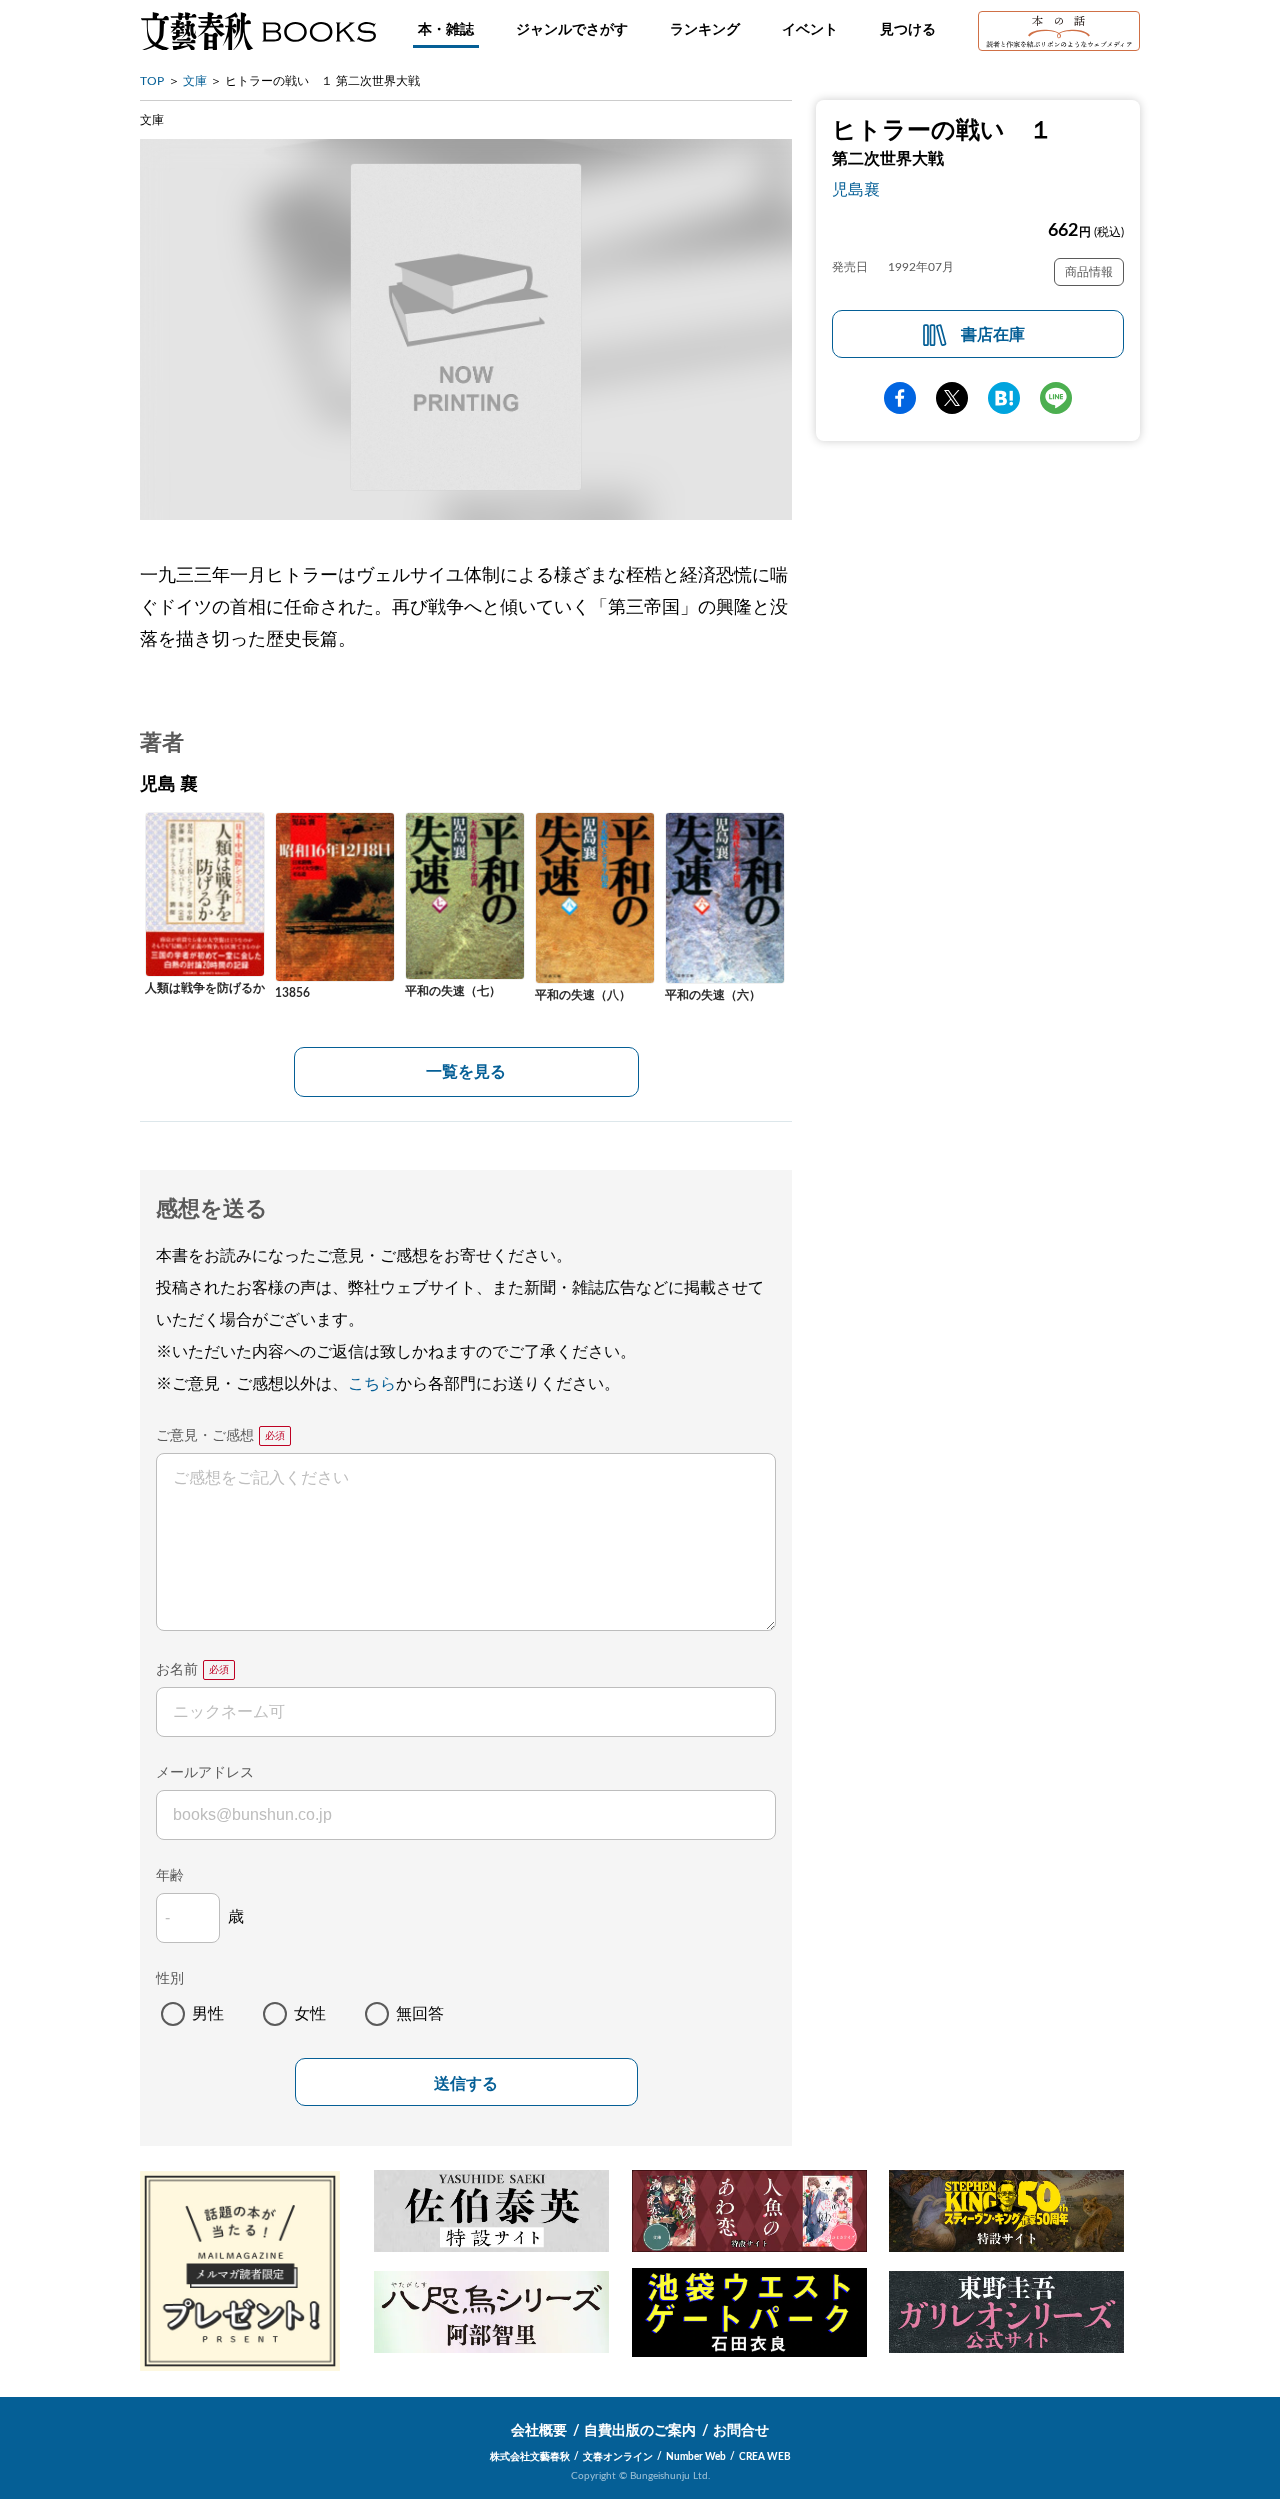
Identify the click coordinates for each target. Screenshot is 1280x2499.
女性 (310, 2014)
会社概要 (539, 2431)
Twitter (952, 398)
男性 (208, 2014)
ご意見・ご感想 (205, 1436)
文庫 (195, 81)
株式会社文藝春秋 (530, 2457)
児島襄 (856, 190)
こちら (372, 1384)
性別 (170, 1979)
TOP (152, 81)
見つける (908, 30)
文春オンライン (618, 2457)
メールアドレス (205, 1773)
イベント (810, 30)
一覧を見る (466, 1072)
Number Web (696, 2457)
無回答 (420, 2014)
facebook (900, 398)
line (1056, 398)
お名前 (177, 1670)
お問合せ (741, 2431)
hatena (1004, 398)
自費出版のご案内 (640, 2431)
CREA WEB (765, 2457)
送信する (466, 2083)
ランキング (705, 30)
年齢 (170, 1876)
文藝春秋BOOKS (258, 31)
